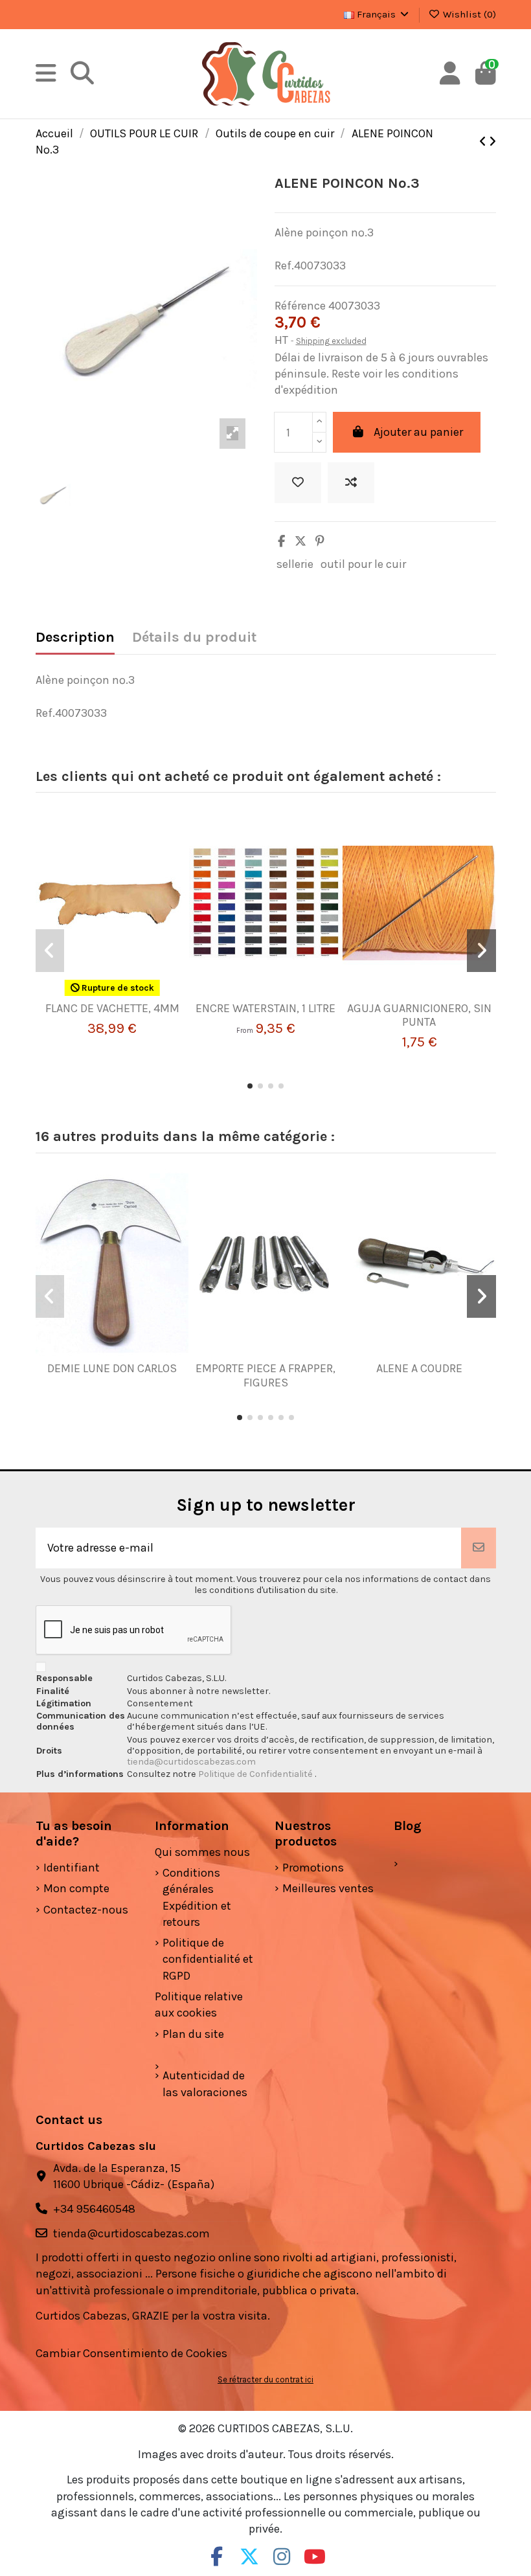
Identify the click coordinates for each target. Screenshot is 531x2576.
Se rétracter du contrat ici (265, 2379)
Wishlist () (468, 14)
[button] (250, 1086)
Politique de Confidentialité (256, 1774)
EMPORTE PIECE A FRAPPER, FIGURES (265, 1375)
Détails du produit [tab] (194, 638)
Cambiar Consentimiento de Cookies (131, 2353)
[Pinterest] (320, 541)
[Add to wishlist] (298, 483)
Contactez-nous (86, 1910)
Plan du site (193, 2034)
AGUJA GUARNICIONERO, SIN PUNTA (419, 1015)
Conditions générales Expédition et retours (197, 1897)
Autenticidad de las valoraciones (205, 2084)
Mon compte (76, 1888)
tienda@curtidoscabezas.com (191, 1762)
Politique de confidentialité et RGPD (208, 1959)
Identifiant (72, 1868)
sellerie (295, 564)
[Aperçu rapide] (131, 996)
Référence (300, 306)
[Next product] (492, 142)
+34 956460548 (94, 2209)
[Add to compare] (351, 483)
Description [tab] (75, 638)
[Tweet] (300, 541)
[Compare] (107, 996)
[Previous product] (484, 142)
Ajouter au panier (418, 432)
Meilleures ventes (328, 1888)
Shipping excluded (331, 341)
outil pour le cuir (363, 564)
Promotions (313, 1868)
